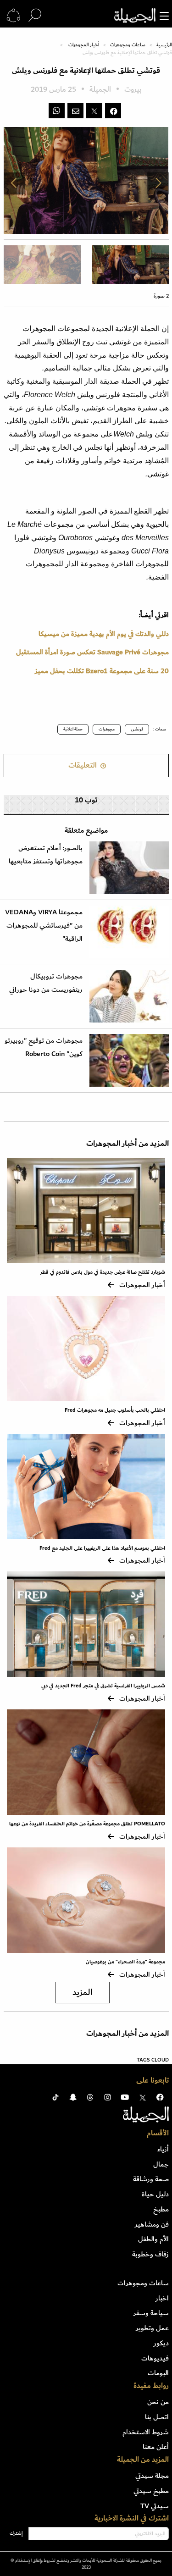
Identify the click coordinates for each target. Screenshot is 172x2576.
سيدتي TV (155, 2506)
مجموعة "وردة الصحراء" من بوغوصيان (125, 1962)
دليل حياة (155, 2194)
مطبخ (161, 2209)
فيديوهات (155, 2358)
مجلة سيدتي (152, 2476)
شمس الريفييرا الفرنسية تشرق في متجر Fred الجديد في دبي (103, 1686)
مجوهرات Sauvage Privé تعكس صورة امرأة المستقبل (92, 652)
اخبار (162, 2298)
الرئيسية (164, 45)
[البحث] (35, 16)
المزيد (83, 1993)
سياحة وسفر (151, 2313)
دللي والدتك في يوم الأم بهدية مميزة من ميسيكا (104, 634)
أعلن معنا (156, 2447)
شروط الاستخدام (146, 2432)
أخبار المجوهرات (84, 45)
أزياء (163, 2149)
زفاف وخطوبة (150, 2254)
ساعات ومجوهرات (128, 45)
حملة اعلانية (73, 729)
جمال (161, 2164)
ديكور (161, 2343)
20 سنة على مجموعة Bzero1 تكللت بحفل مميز (102, 671)
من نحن (158, 2402)
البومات (158, 2373)
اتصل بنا (157, 2417)
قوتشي (137, 729)
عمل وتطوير (152, 2328)
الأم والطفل (153, 2239)
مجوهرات (107, 729)
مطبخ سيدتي (151, 2491)
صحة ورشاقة (151, 2179)
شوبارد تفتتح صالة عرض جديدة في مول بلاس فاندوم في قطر (103, 1272)
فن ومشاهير (152, 2224)
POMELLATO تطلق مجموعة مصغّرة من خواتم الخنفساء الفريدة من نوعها (87, 1824)
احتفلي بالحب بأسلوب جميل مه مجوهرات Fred (115, 1410)
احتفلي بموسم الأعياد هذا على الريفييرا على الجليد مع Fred (102, 1548)
